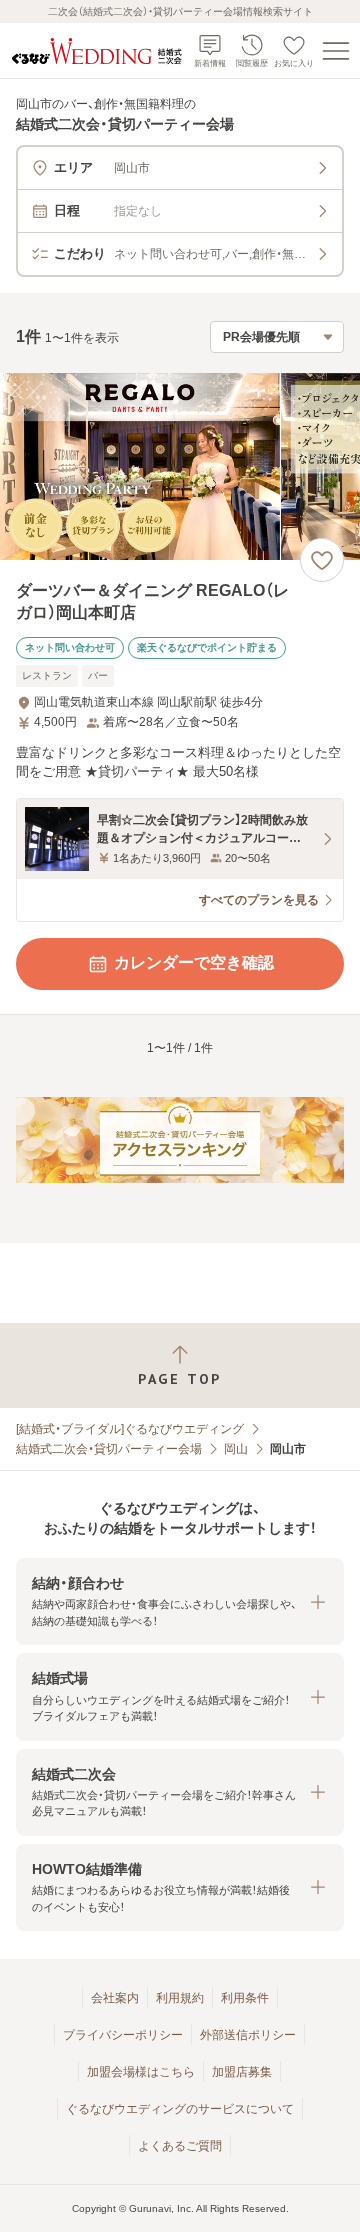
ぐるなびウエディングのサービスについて (180, 2109)
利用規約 (180, 1998)
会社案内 (115, 1998)
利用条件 (245, 1998)
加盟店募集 (242, 2072)
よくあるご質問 (180, 2146)
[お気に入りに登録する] (322, 560)
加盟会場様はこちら (141, 2072)
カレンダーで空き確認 (194, 962)
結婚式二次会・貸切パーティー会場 (109, 1449)
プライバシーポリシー (123, 2035)
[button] (180, 1601)
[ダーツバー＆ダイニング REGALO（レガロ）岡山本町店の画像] (180, 466)
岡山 (236, 1449)
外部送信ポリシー (248, 2035)
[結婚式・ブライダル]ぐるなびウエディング (130, 1429)
